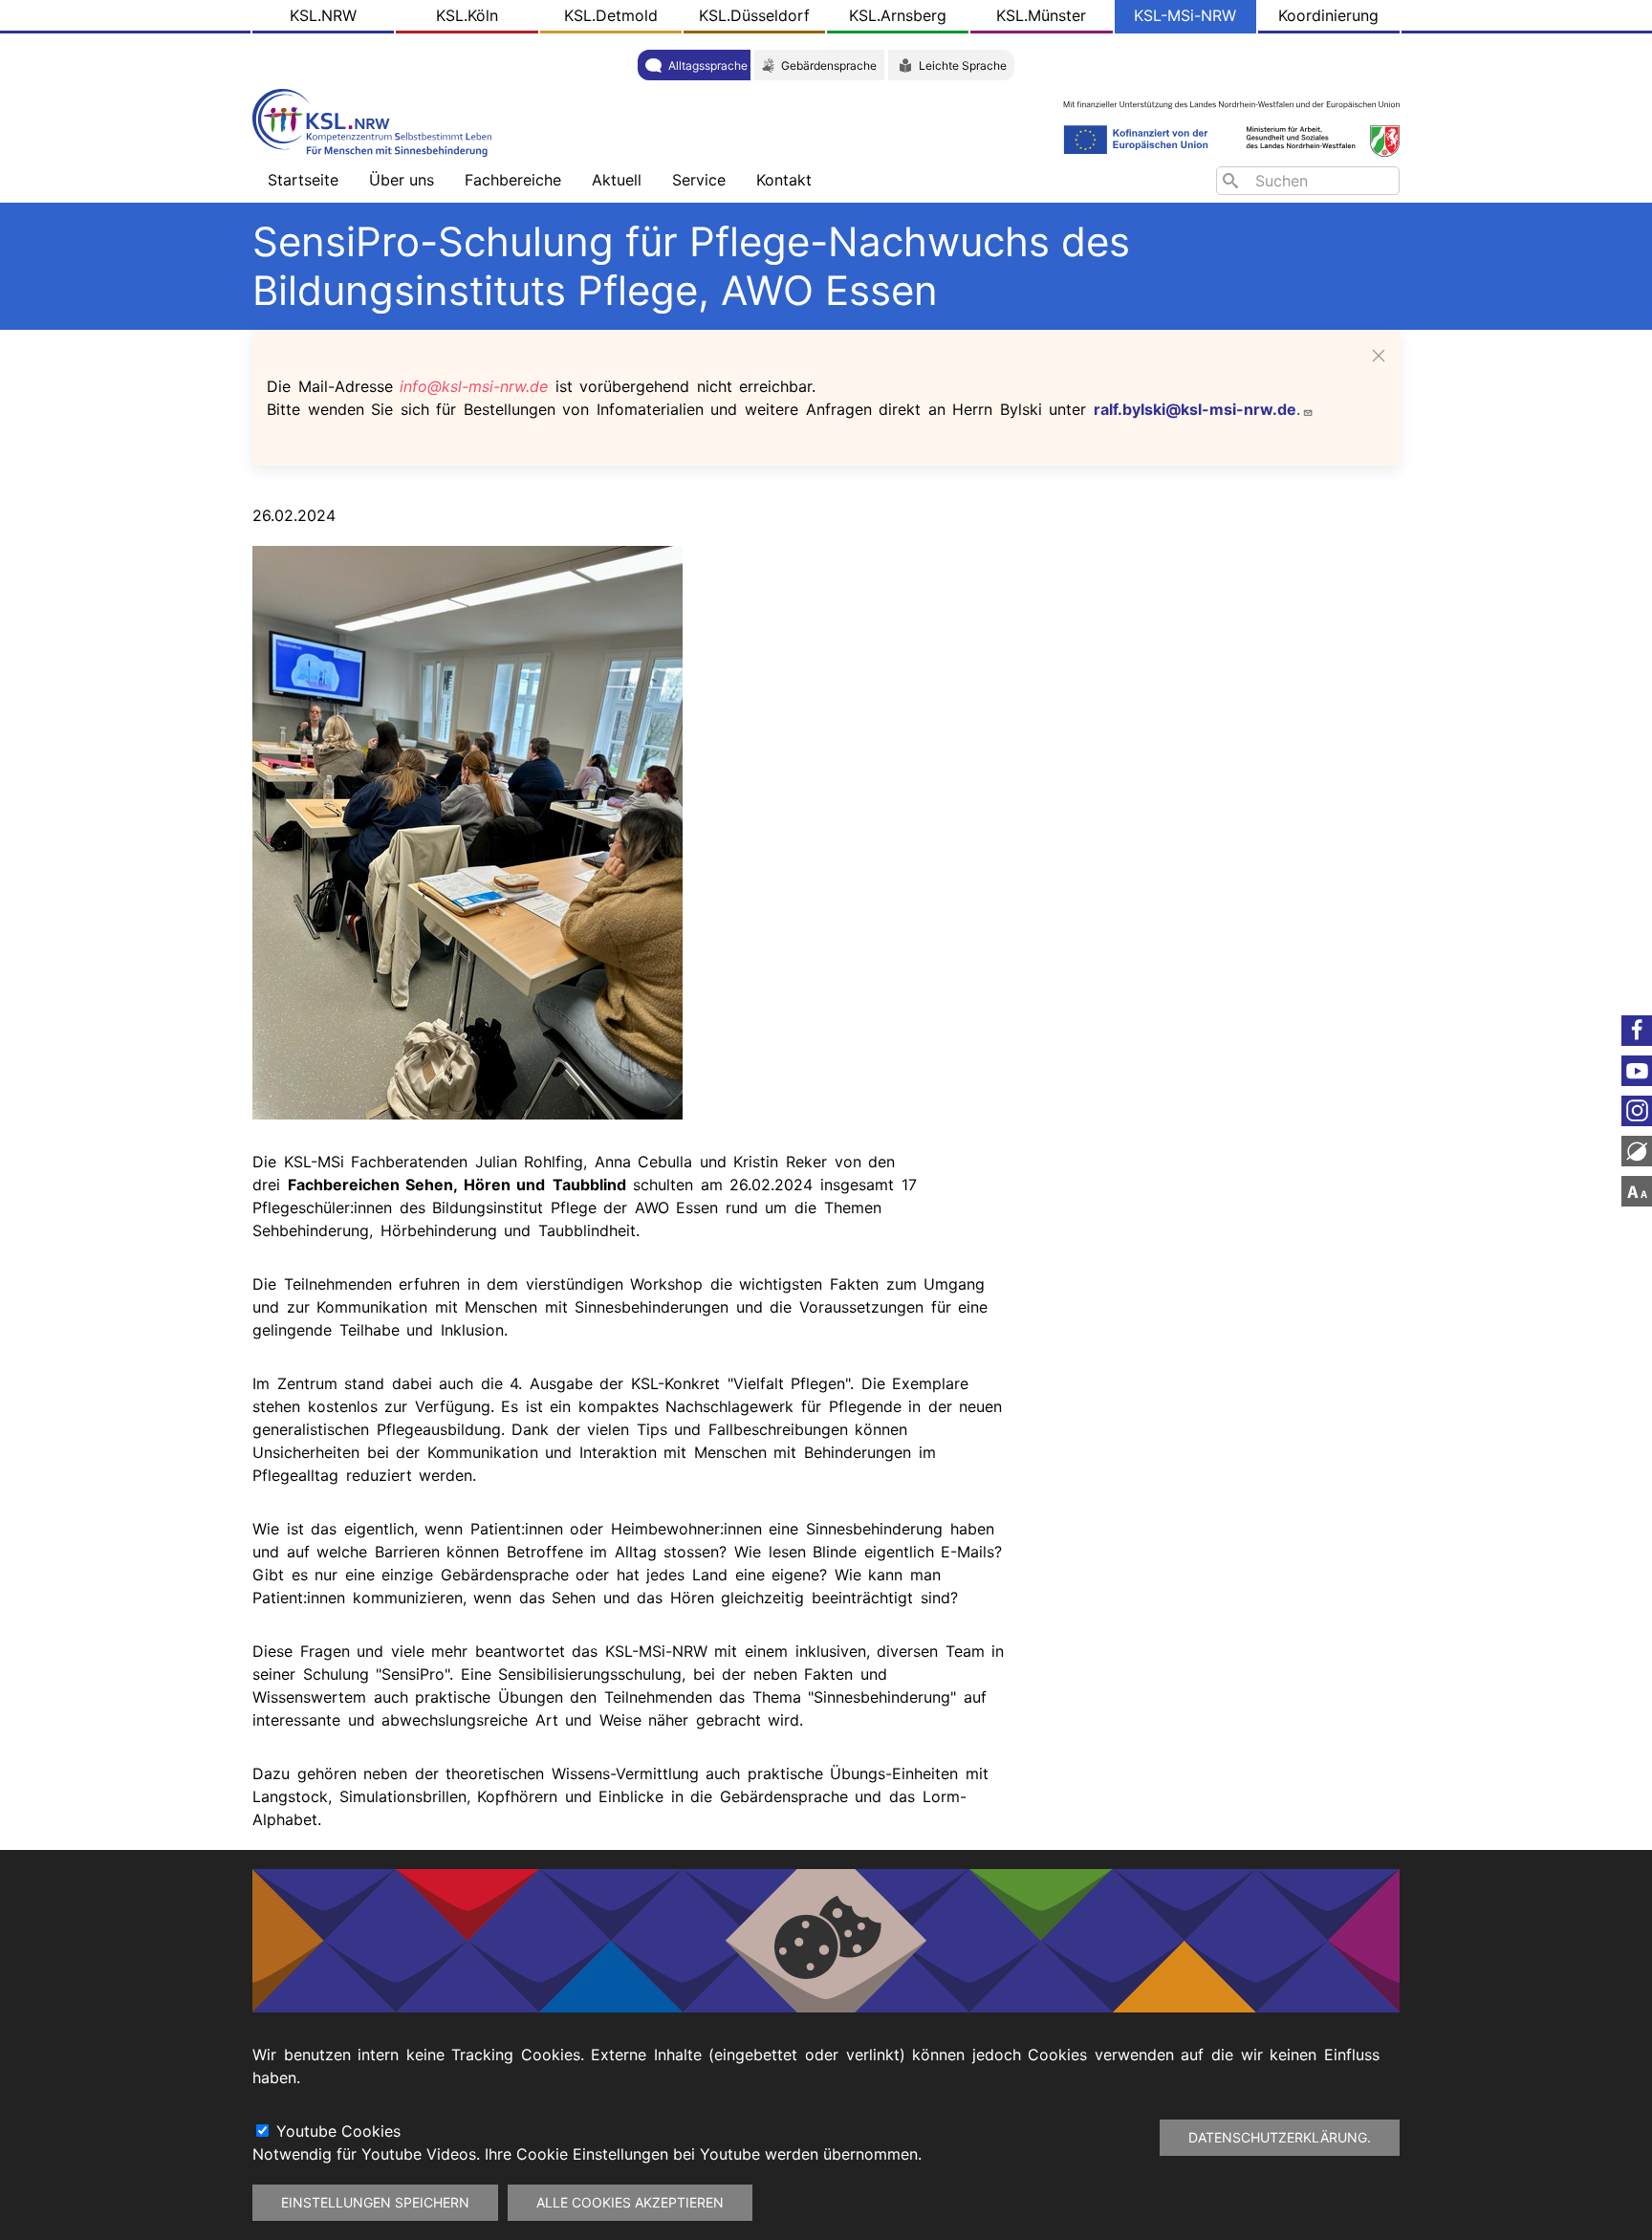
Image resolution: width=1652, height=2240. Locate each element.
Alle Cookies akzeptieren (630, 2202)
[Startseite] (377, 121)
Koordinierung (1328, 15)
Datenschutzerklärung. (1280, 2137)
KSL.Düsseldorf (754, 15)
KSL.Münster (1041, 15)
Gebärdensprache (829, 65)
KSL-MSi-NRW (1185, 15)
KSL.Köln (467, 15)
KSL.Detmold (611, 15)
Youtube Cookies (338, 2131)
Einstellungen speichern (375, 2202)
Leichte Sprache (963, 65)
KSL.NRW (323, 15)
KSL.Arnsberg (898, 15)
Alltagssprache (708, 65)
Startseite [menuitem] (303, 180)
